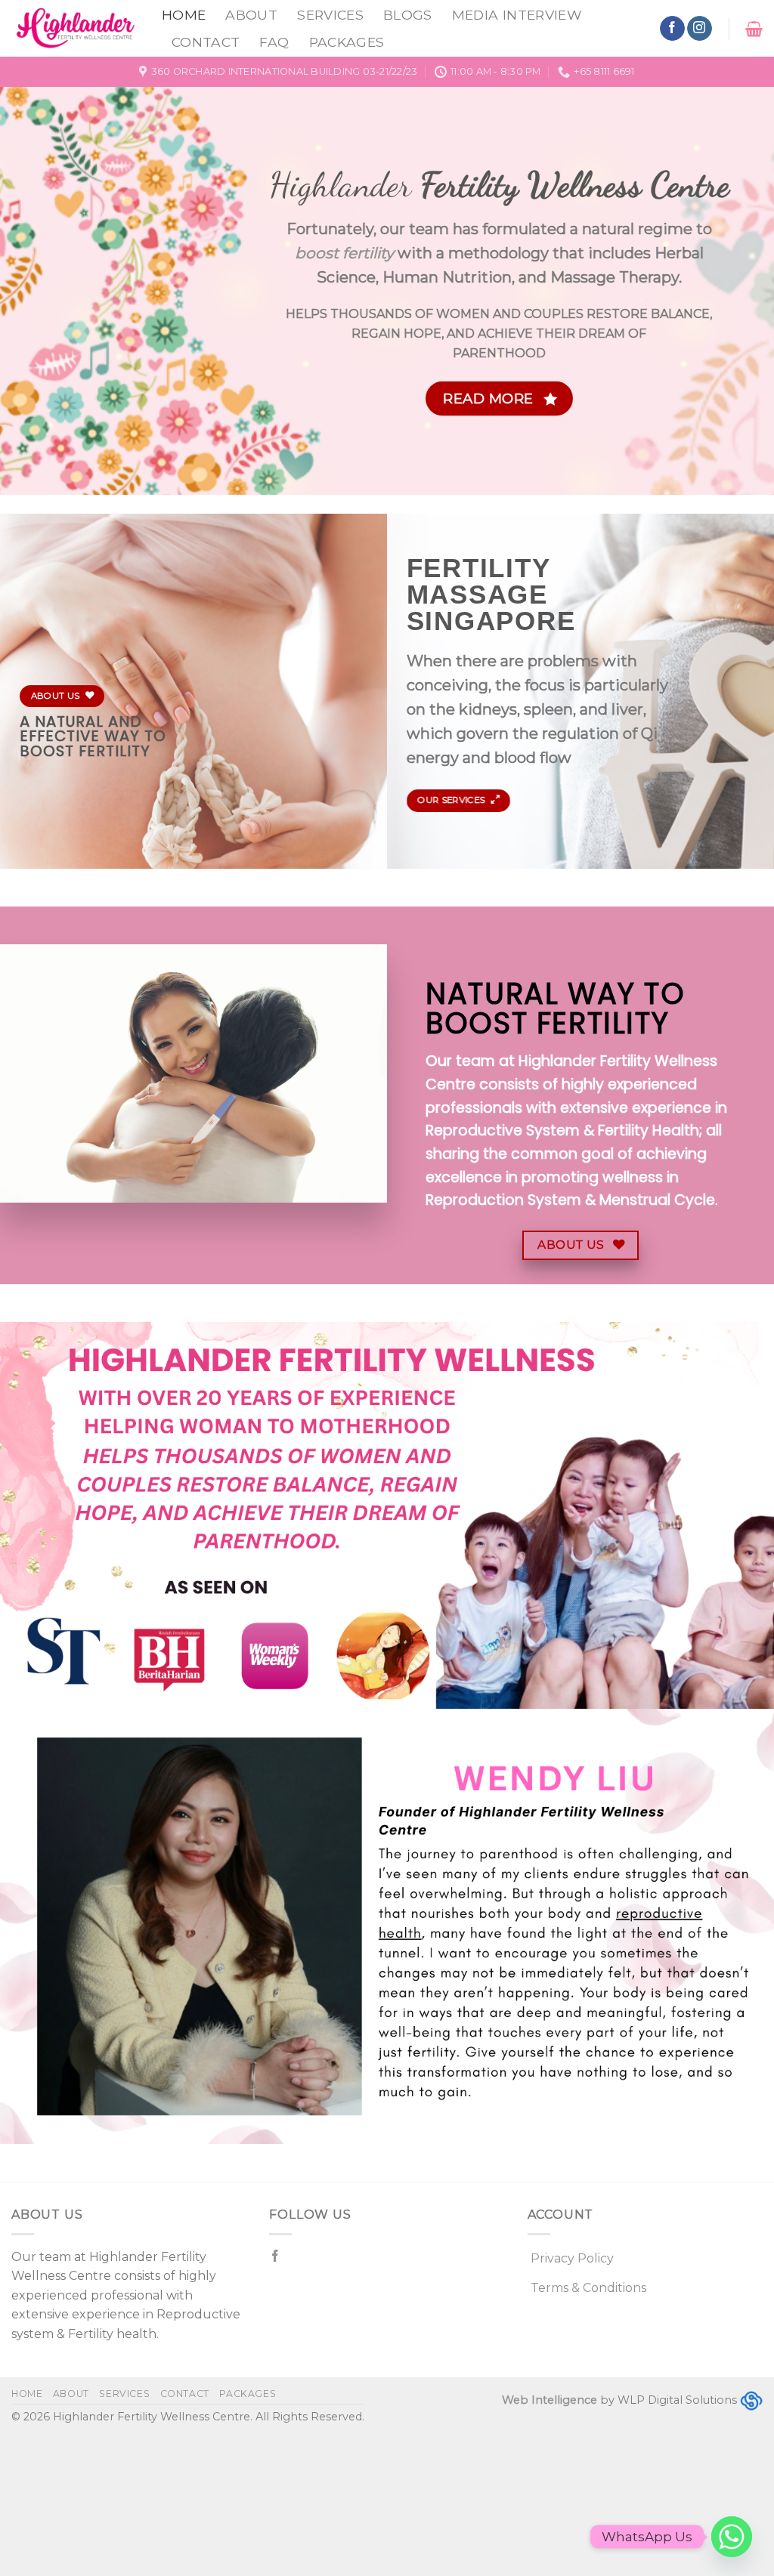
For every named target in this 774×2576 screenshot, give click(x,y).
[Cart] (754, 29)
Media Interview (517, 15)
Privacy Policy (572, 2258)
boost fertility (344, 253)
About (251, 15)
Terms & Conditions (588, 2288)
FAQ (274, 42)
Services (330, 15)
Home (184, 15)
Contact (206, 42)
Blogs (408, 15)
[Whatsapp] (732, 2537)
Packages (347, 42)
